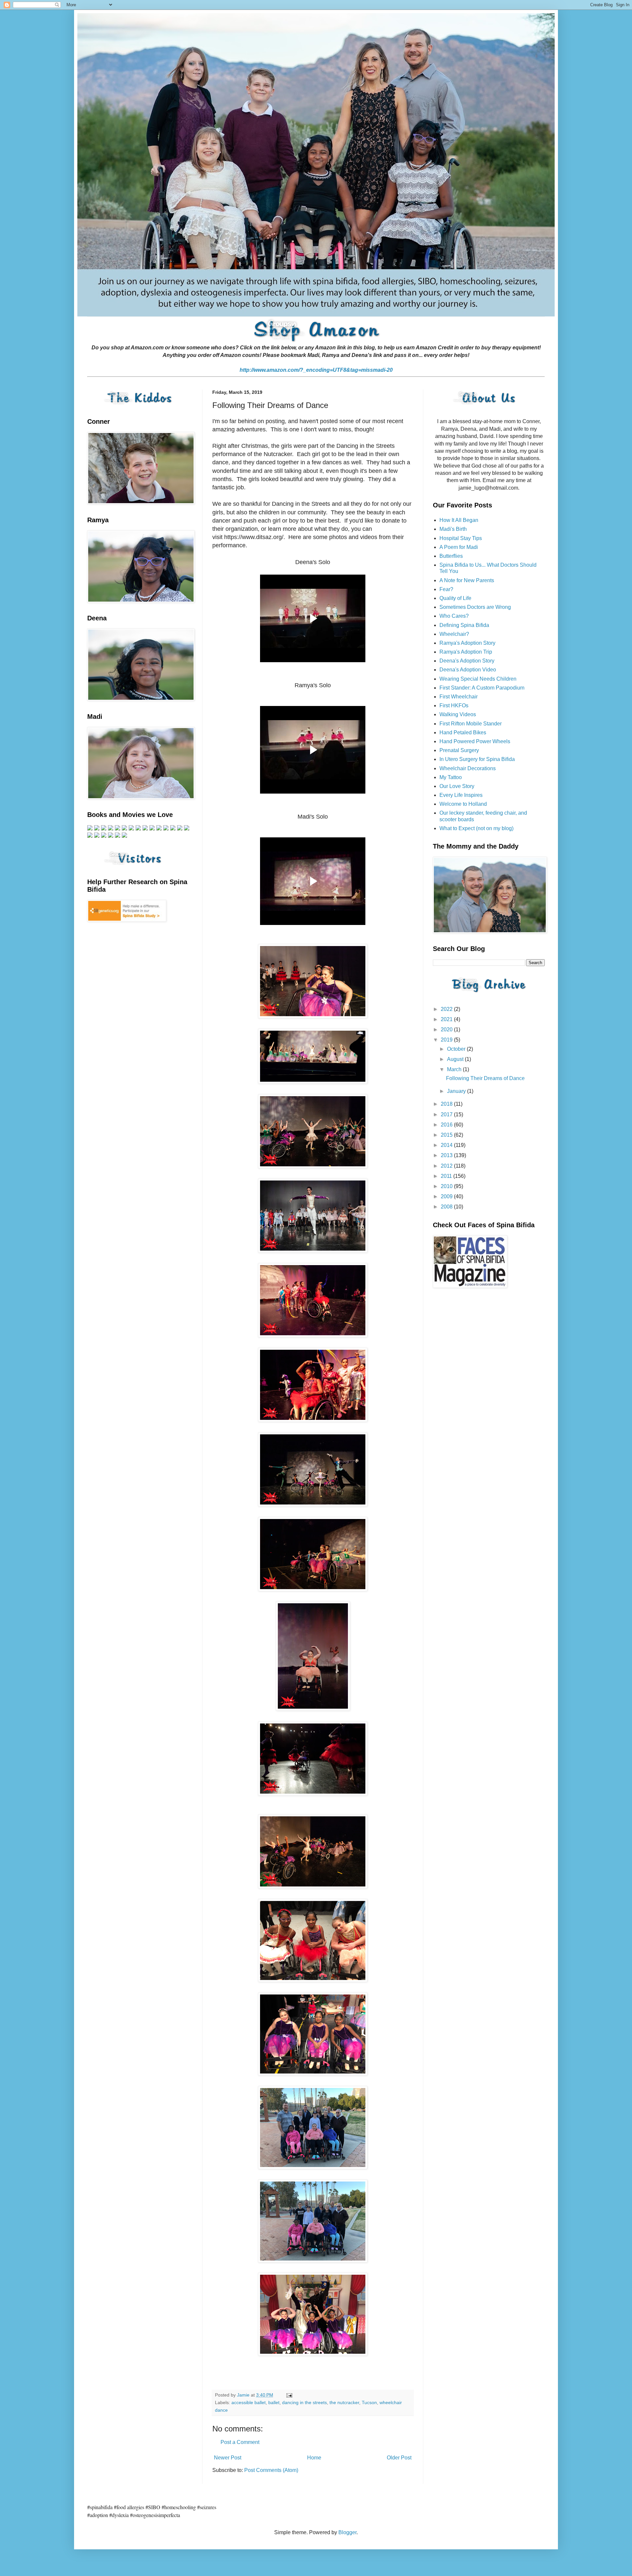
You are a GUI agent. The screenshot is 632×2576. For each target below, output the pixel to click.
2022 (447, 1009)
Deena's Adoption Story (467, 661)
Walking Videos (458, 714)
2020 (447, 1030)
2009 (447, 1196)
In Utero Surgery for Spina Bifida (477, 759)
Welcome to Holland (463, 804)
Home (314, 2458)
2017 (447, 1114)
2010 (447, 1186)
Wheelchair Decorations (468, 768)
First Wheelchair (459, 697)
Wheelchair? (454, 634)
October (457, 1049)
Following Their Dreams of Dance (485, 1078)
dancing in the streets (304, 2402)
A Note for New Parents (467, 580)
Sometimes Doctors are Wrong (475, 607)
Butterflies (451, 556)
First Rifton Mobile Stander (471, 724)
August (456, 1059)
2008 (447, 1207)
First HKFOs (454, 705)
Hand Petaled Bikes (463, 732)
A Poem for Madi (459, 547)
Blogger (347, 2532)
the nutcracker (344, 2402)
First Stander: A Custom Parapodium (482, 688)
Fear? (446, 589)
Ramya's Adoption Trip (466, 652)
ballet (274, 2402)
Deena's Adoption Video (468, 670)
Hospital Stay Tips (461, 538)
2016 (447, 1125)
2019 (447, 1040)
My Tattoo (451, 777)
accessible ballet (249, 2402)
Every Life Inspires (461, 795)
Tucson (369, 2402)
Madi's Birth (453, 529)
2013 (447, 1155)
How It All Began (459, 520)
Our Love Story (457, 786)
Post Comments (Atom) (271, 2470)
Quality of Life (455, 598)
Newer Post (228, 2458)
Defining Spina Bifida (464, 625)
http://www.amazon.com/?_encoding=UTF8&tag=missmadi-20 (316, 370)
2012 (447, 1166)
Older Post (399, 2458)
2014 (447, 1145)
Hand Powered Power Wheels (475, 741)
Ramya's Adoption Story (467, 643)
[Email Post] (289, 2395)
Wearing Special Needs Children (478, 679)
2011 (447, 1176)
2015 (447, 1135)
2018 (447, 1104)
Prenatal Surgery (459, 750)
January (457, 1091)
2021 (447, 1019)
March (455, 1069)
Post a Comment (240, 2442)
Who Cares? (454, 616)
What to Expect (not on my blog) (476, 828)
